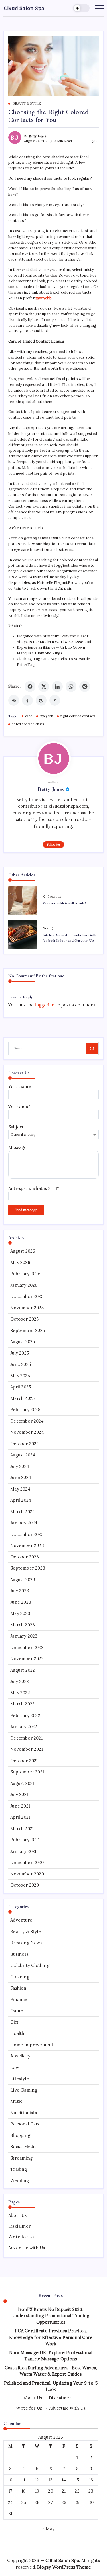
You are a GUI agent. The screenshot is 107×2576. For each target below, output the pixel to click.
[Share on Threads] (41, 700)
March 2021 (22, 1829)
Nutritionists (24, 2113)
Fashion (18, 1988)
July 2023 (20, 1591)
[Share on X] (44, 686)
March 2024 (23, 1512)
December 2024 (27, 1421)
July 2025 (20, 1353)
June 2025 (21, 1364)
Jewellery (20, 2056)
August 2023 (23, 1580)
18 (24, 2491)
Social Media (23, 2146)
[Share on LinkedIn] (57, 686)
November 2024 (27, 1432)
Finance (19, 1999)
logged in (45, 1005)
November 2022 (27, 1659)
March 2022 (22, 1704)
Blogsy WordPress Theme (64, 2567)
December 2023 (27, 1534)
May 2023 (20, 1613)
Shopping (20, 2135)
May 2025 (20, 1376)
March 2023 (23, 1625)
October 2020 (25, 1885)
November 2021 (27, 1749)
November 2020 (27, 1874)
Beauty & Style (26, 1931)
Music (16, 2101)
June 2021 (20, 1806)
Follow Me (53, 845)
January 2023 (24, 1636)
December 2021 (26, 1738)
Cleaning (20, 1977)
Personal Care (25, 2124)
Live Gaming (24, 2090)
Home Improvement (32, 2045)
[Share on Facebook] (30, 686)
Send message (26, 1210)
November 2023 (27, 1545)
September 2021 (27, 1772)
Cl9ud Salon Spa (24, 8)
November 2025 (27, 1308)
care (29, 716)
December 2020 (27, 1862)
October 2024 (25, 1444)
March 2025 (22, 1398)
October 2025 (24, 1319)
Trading (19, 2169)
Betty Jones (38, 136)
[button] (81, 8)
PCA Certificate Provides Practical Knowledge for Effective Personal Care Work (51, 2337)
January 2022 (24, 1727)
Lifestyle (20, 2079)
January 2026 (24, 1285)
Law (15, 2067)
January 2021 (23, 1851)
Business (19, 1954)
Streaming (21, 2158)
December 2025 (27, 1296)
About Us (18, 2215)
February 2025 (25, 1410)
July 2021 (19, 1794)
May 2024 (20, 1489)
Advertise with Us (27, 2248)
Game (17, 2011)
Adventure (21, 1920)
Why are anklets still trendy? (64, 903)
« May (48, 2529)
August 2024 (23, 1455)
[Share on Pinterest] (85, 686)
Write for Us (21, 2237)
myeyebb (46, 716)
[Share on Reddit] (14, 700)
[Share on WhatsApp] (71, 686)
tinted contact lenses (28, 724)
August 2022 (23, 1670)
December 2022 (27, 1647)
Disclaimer (19, 2226)
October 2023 (25, 1557)
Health (17, 2033)
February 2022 (25, 1715)
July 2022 (20, 1681)
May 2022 (20, 1693)
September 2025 (28, 1330)
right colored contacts (78, 716)
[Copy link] (55, 700)
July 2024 (20, 1466)
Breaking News (26, 1943)
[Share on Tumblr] (27, 700)
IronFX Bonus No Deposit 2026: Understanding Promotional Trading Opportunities (51, 2316)
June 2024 (21, 1477)
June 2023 (21, 1602)
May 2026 (20, 1262)
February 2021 (25, 1840)
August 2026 (23, 1251)
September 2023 (28, 1568)
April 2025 (21, 1387)
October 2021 (24, 1761)
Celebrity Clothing (30, 1965)
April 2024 (21, 1500)
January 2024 (24, 1523)
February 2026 (25, 1274)
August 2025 (23, 1342)
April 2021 (20, 1817)
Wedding (20, 2181)
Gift (14, 2022)
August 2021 (22, 1783)
